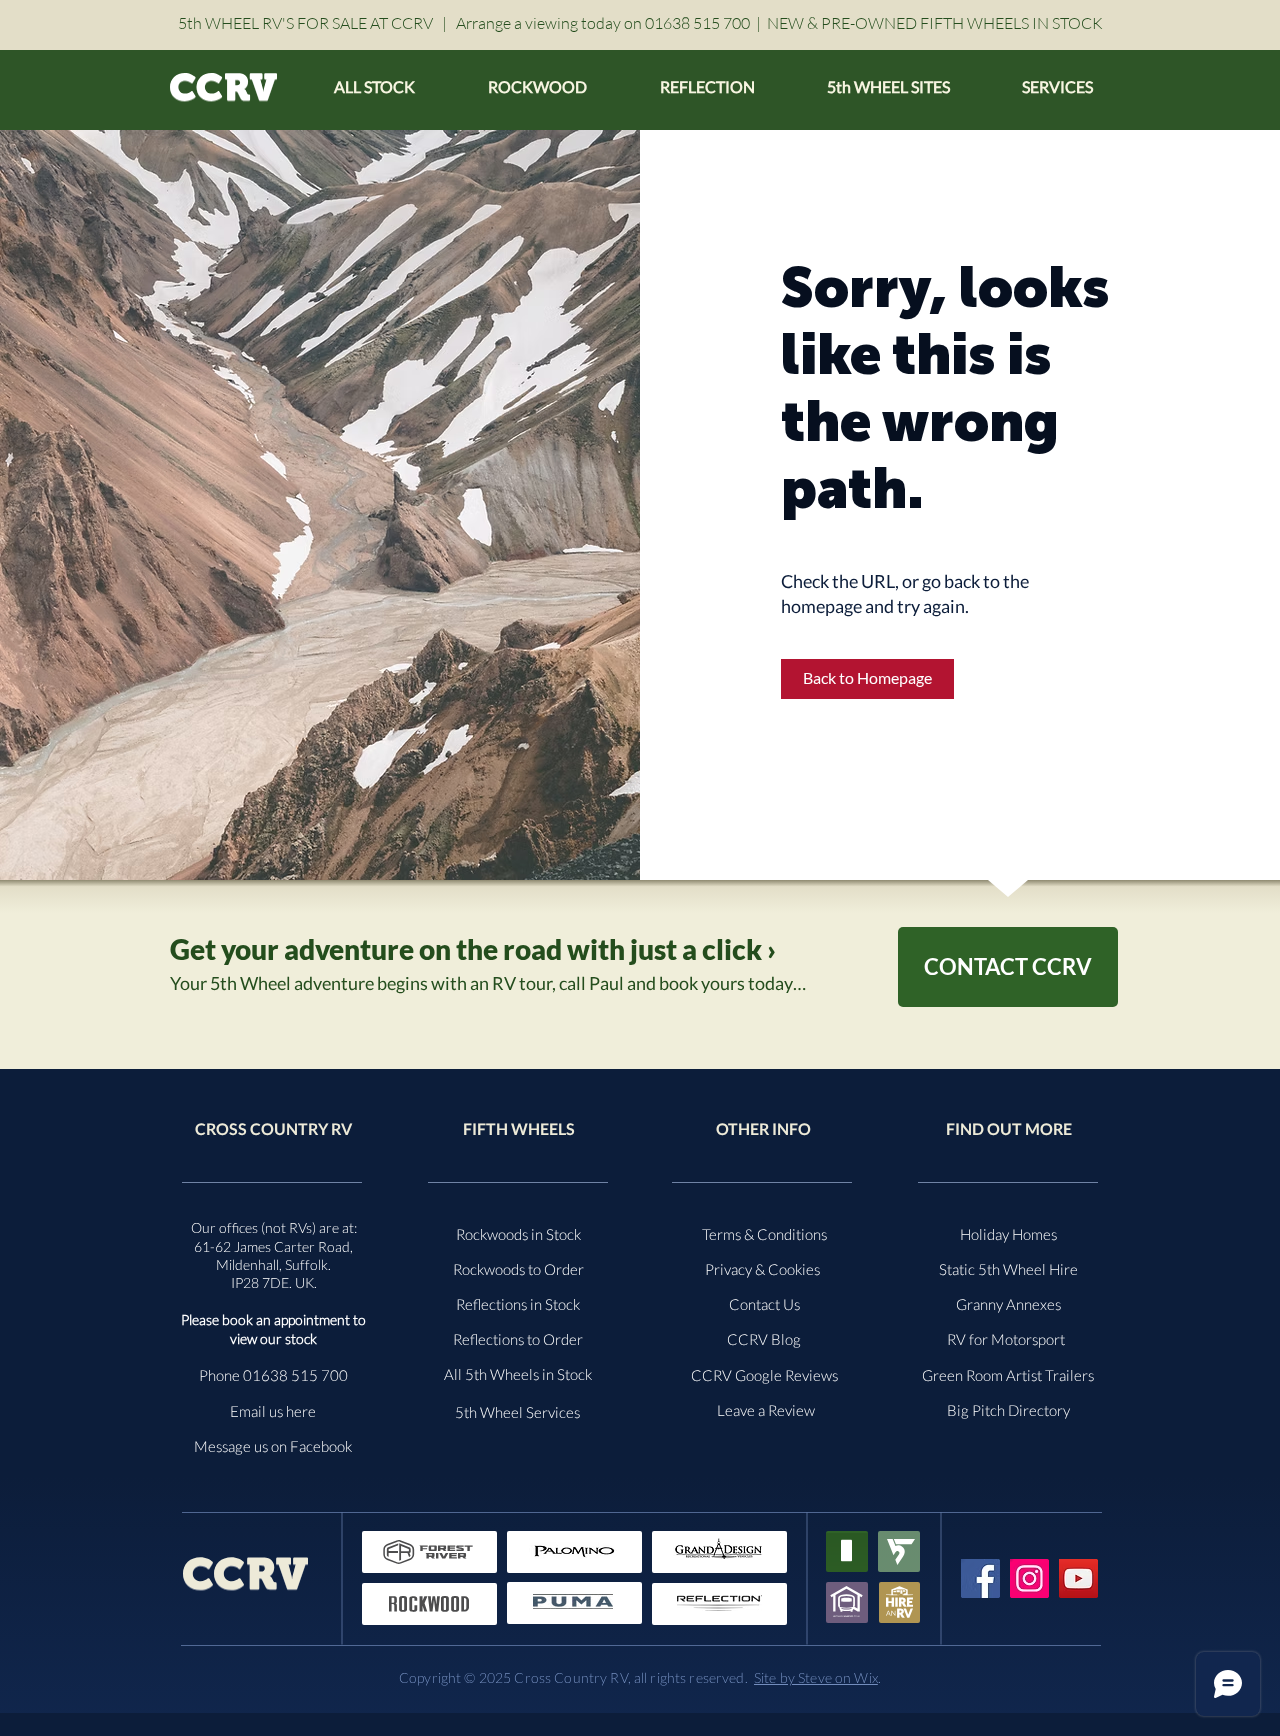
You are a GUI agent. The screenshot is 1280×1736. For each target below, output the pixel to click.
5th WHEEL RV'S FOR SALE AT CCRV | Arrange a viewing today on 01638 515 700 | (472, 23)
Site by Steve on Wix (816, 1677)
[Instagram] (1029, 1578)
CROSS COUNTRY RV (273, 1128)
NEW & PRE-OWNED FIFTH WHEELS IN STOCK (935, 23)
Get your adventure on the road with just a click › (473, 949)
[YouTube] (1078, 1578)
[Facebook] (980, 1578)
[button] (867, 679)
